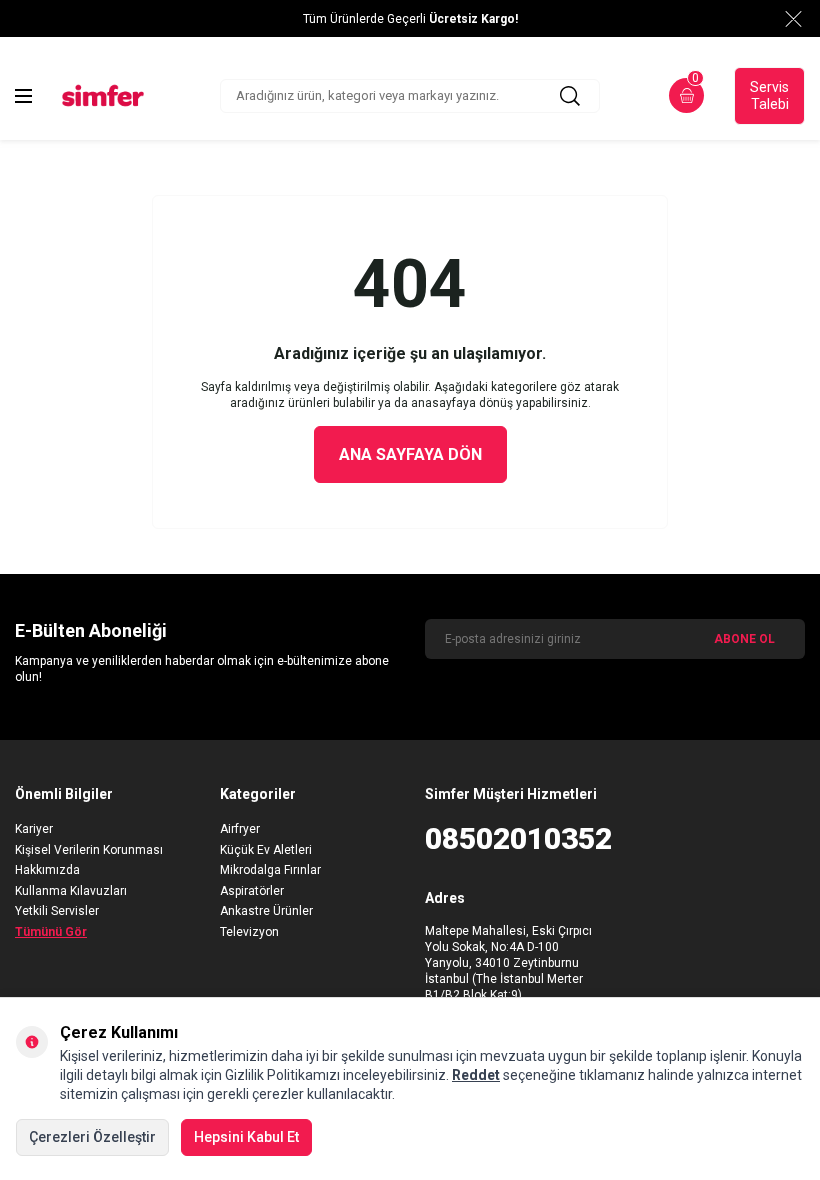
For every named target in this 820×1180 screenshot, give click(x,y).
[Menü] (23, 96)
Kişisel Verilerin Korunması (89, 850)
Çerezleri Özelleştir (92, 1137)
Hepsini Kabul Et (246, 1137)
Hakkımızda (47, 870)
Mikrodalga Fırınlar (270, 870)
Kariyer (34, 829)
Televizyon (249, 932)
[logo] (103, 95)
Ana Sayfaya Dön (410, 454)
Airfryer (240, 829)
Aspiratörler (252, 891)
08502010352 (512, 838)
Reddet (476, 1075)
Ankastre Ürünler (266, 911)
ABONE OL (744, 639)
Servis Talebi (769, 95)
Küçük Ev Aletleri (266, 850)
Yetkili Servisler (57, 911)
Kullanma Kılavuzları (71, 891)
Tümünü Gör (51, 932)
